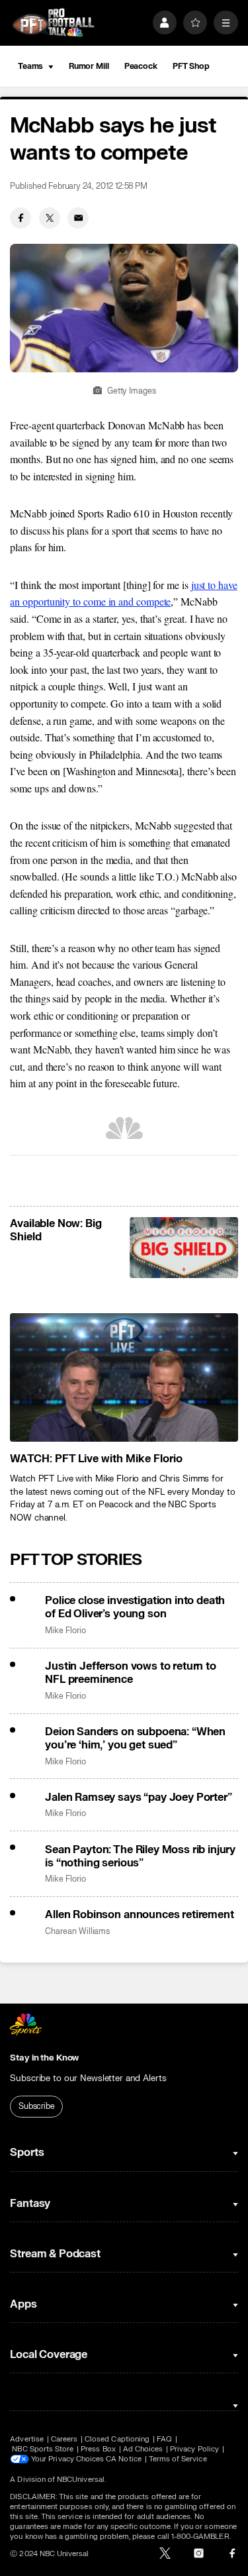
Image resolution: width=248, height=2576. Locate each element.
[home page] (53, 23)
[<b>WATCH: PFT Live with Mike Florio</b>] (124, 1377)
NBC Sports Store (43, 2449)
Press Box (98, 2449)
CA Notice (124, 2459)
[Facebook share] (21, 218)
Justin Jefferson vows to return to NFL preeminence (131, 1673)
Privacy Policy (194, 2449)
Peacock (141, 66)
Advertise (27, 2439)
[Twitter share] (50, 218)
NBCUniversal (81, 2480)
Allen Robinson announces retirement (139, 1915)
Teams (30, 66)
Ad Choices (143, 2449)
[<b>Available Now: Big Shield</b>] (184, 1248)
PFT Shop (191, 66)
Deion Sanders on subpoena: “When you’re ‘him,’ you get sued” (135, 1739)
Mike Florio (65, 1631)
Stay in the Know (44, 2058)
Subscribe (37, 2106)
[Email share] (78, 218)
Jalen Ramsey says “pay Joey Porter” (138, 1798)
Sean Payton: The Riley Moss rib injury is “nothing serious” (140, 1856)
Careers (64, 2439)
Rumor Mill (89, 66)
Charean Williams (77, 1932)
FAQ (164, 2439)
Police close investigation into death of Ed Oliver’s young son (135, 1607)
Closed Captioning (117, 2439)
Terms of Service (178, 2459)
